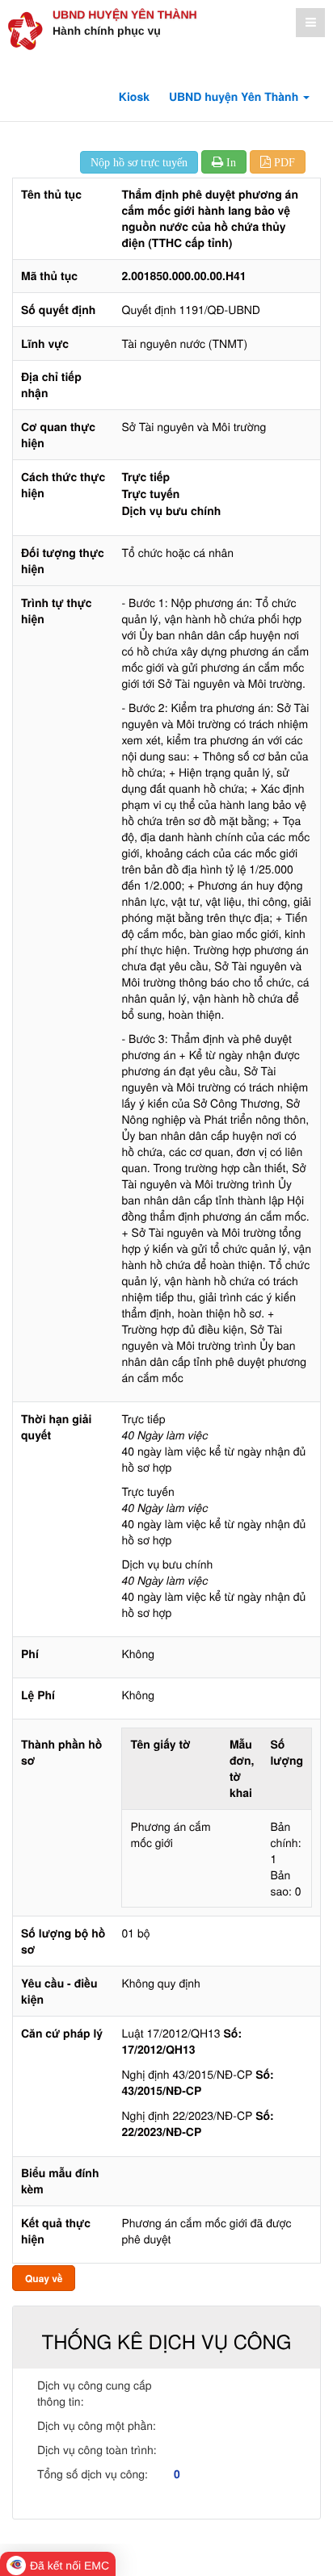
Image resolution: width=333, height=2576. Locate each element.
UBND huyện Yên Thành (125, 15)
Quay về (44, 2278)
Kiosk (134, 97)
